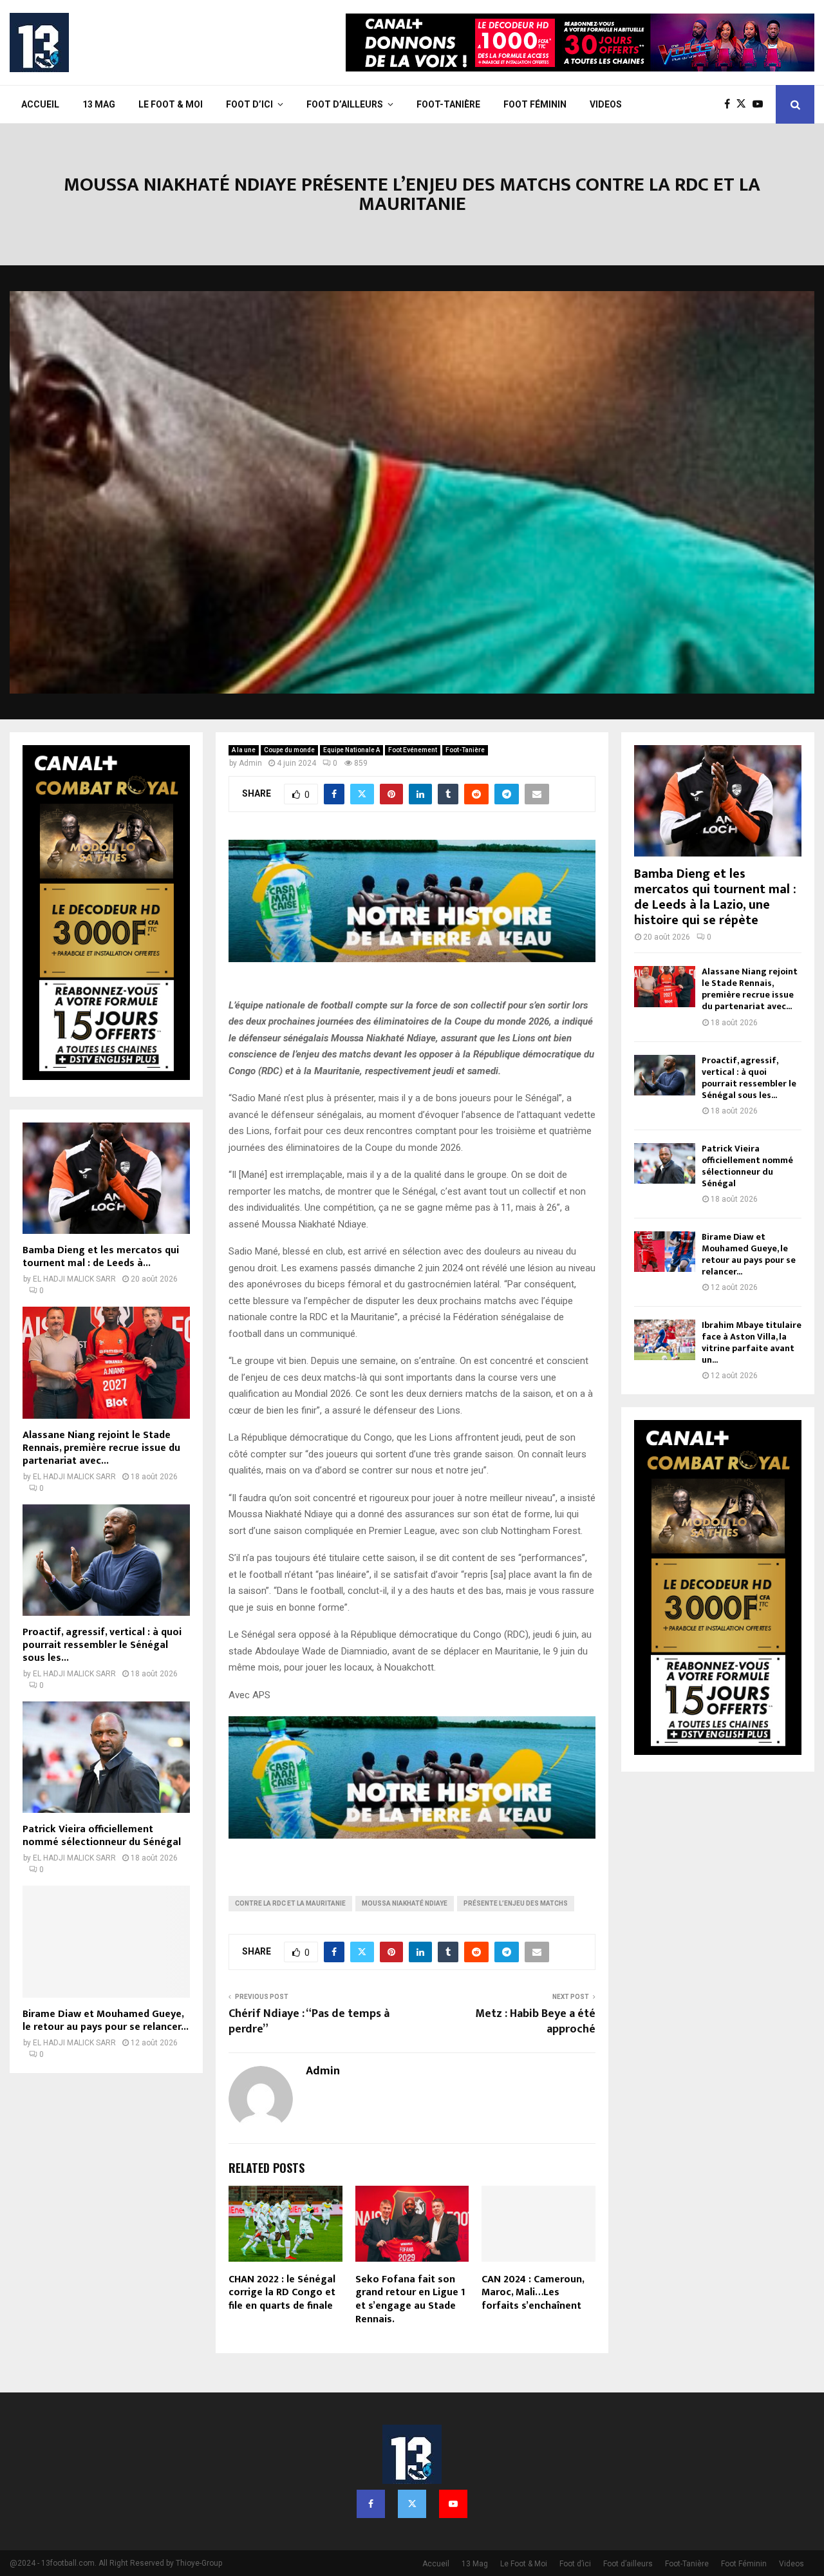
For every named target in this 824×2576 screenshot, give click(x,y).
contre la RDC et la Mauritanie (290, 1903)
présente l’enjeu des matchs (516, 1903)
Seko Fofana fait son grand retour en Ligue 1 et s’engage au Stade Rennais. (410, 2299)
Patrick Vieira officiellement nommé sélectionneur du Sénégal (102, 1836)
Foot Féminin (535, 104)
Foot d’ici (249, 104)
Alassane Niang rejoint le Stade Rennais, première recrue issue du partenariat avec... (101, 1448)
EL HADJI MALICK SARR (74, 1279)
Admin (250, 763)
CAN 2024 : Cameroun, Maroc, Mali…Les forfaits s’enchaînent (533, 2293)
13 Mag (99, 104)
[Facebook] (730, 104)
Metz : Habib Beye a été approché (535, 2022)
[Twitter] (744, 104)
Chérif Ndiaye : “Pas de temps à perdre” (309, 2022)
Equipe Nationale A (351, 750)
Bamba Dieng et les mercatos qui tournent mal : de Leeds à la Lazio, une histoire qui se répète (715, 897)
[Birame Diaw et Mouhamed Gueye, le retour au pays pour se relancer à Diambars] (106, 1941)
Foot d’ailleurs (345, 104)
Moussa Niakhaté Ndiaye (405, 1903)
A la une (244, 750)
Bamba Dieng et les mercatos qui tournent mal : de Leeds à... (101, 1257)
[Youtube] (761, 104)
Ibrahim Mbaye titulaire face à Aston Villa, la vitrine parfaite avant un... (752, 1342)
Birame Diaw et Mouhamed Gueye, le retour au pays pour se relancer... (106, 2021)
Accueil (40, 104)
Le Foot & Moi (171, 104)
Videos (606, 104)
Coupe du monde (289, 750)
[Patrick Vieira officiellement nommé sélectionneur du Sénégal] (106, 1757)
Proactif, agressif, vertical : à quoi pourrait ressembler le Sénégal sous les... (102, 1645)
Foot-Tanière (448, 104)
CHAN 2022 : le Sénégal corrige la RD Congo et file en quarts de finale (282, 2293)
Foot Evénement (413, 750)
